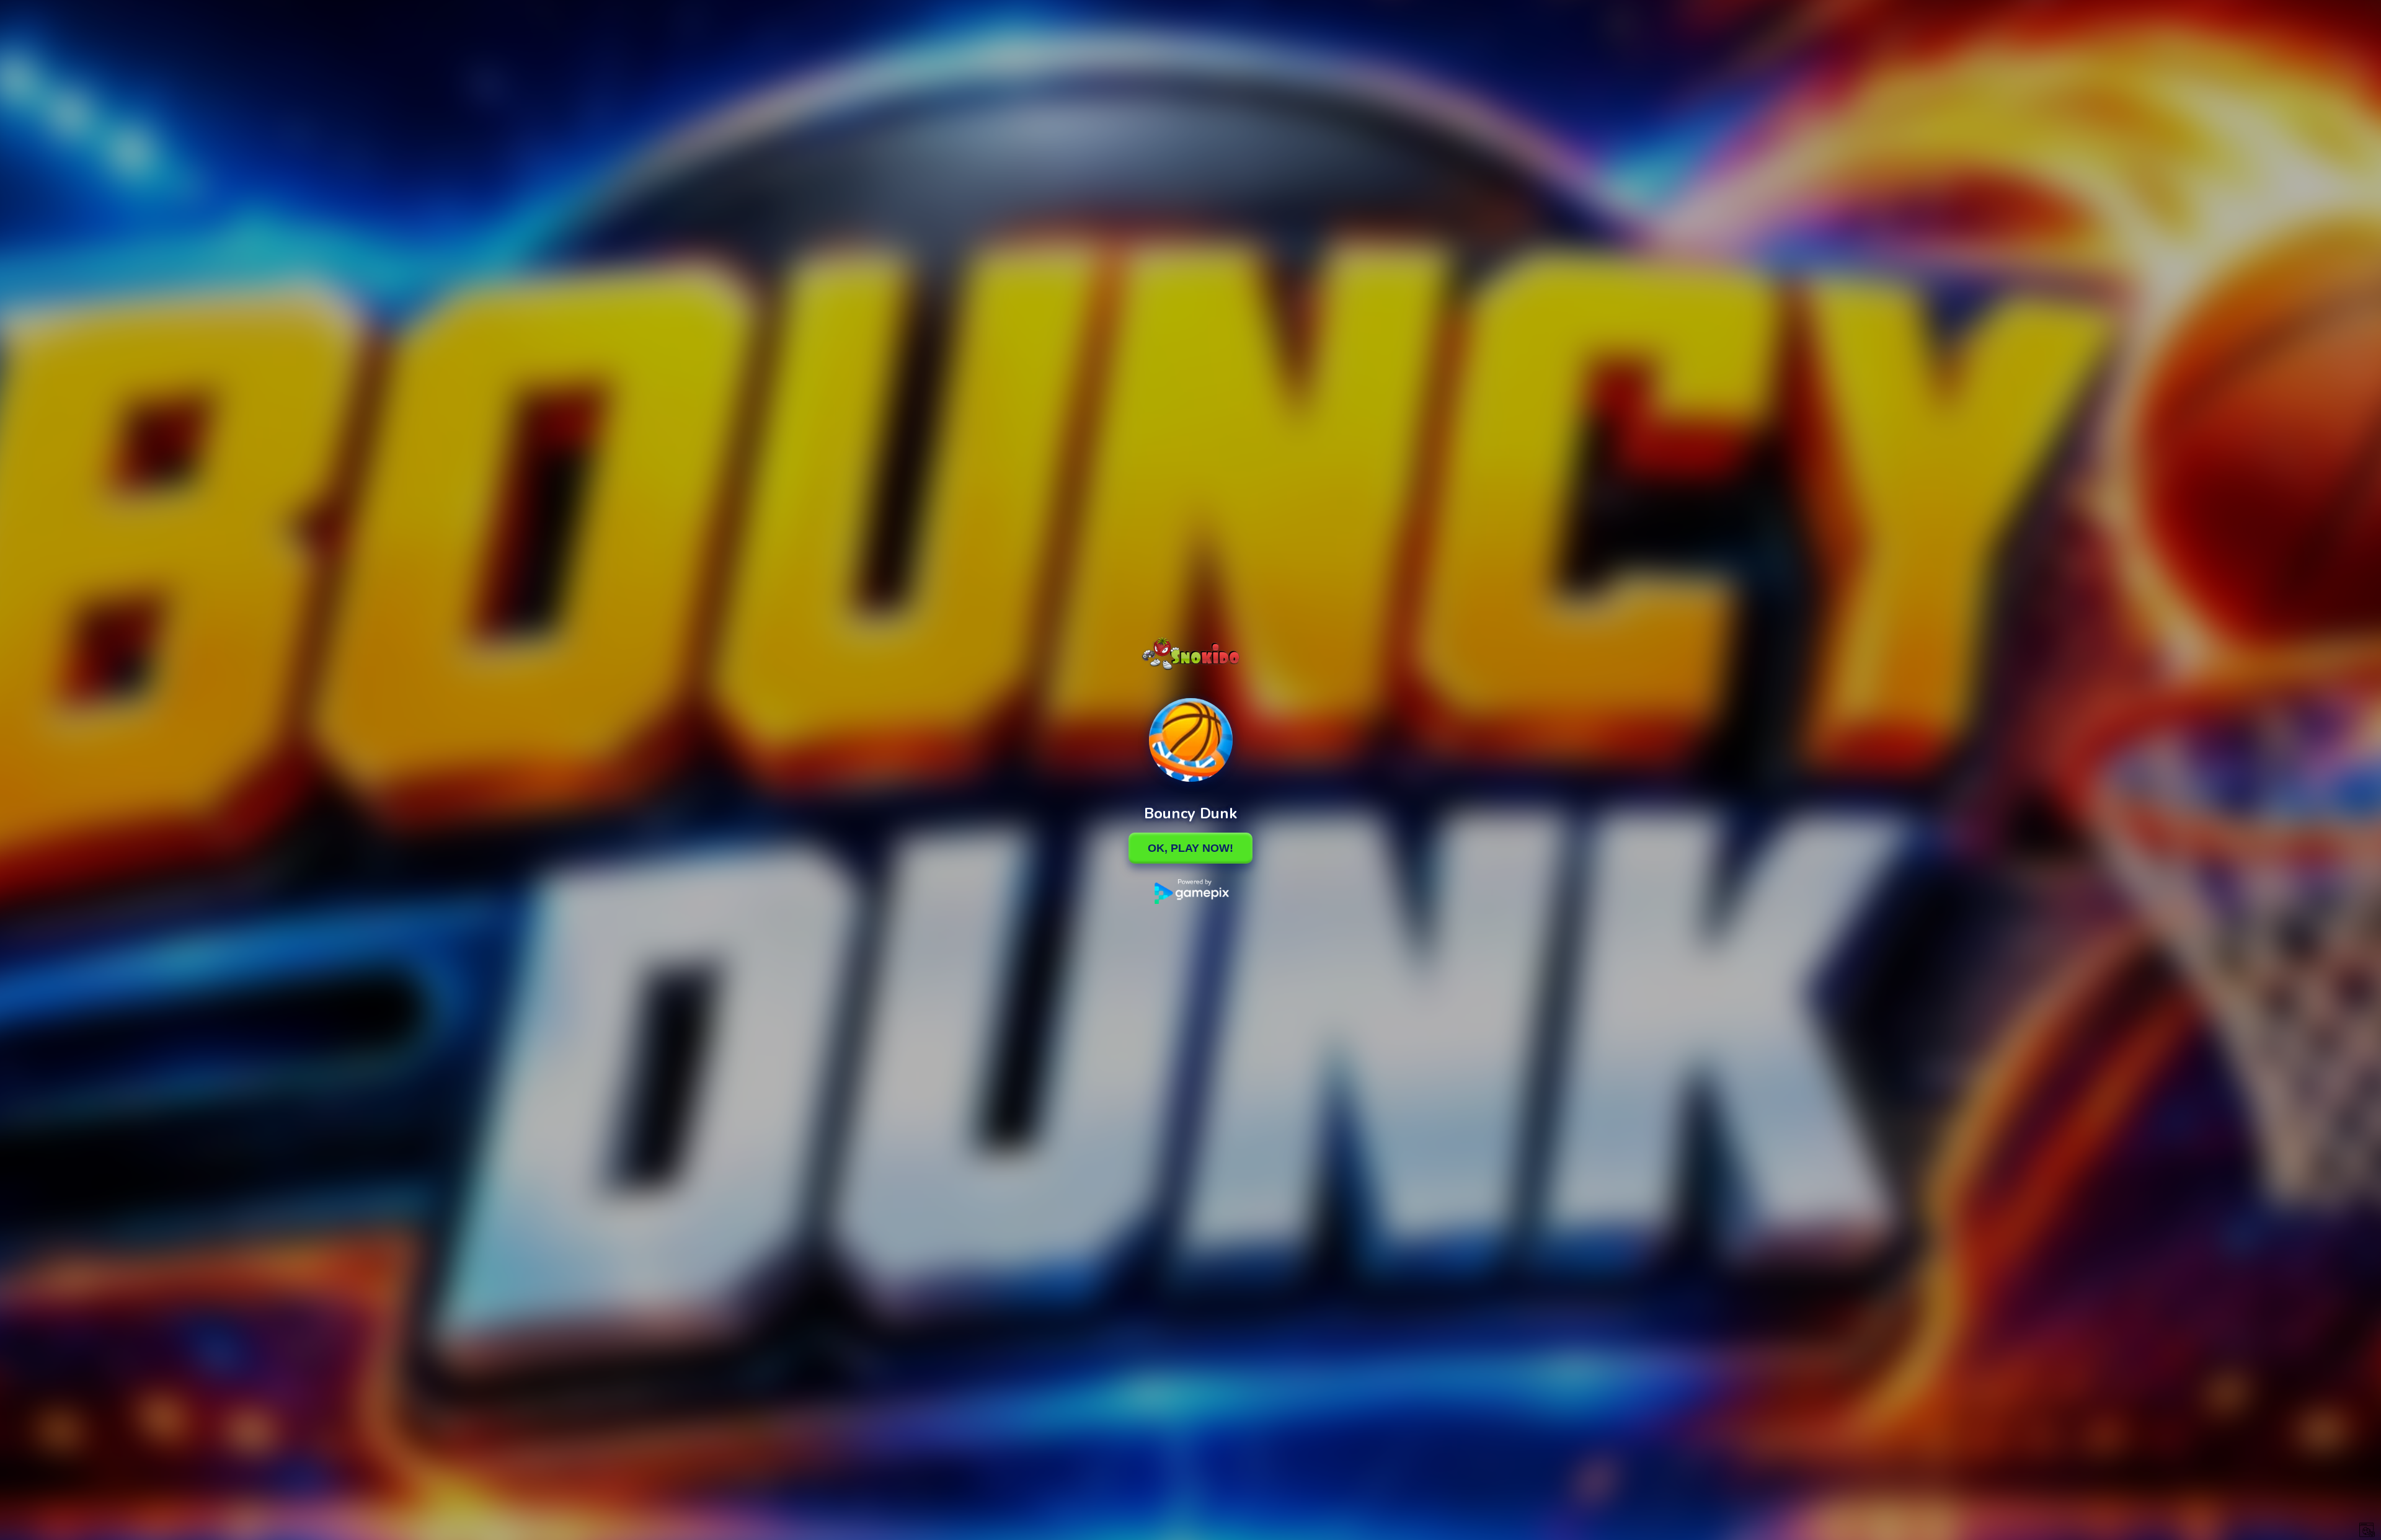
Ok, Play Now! (1190, 848)
